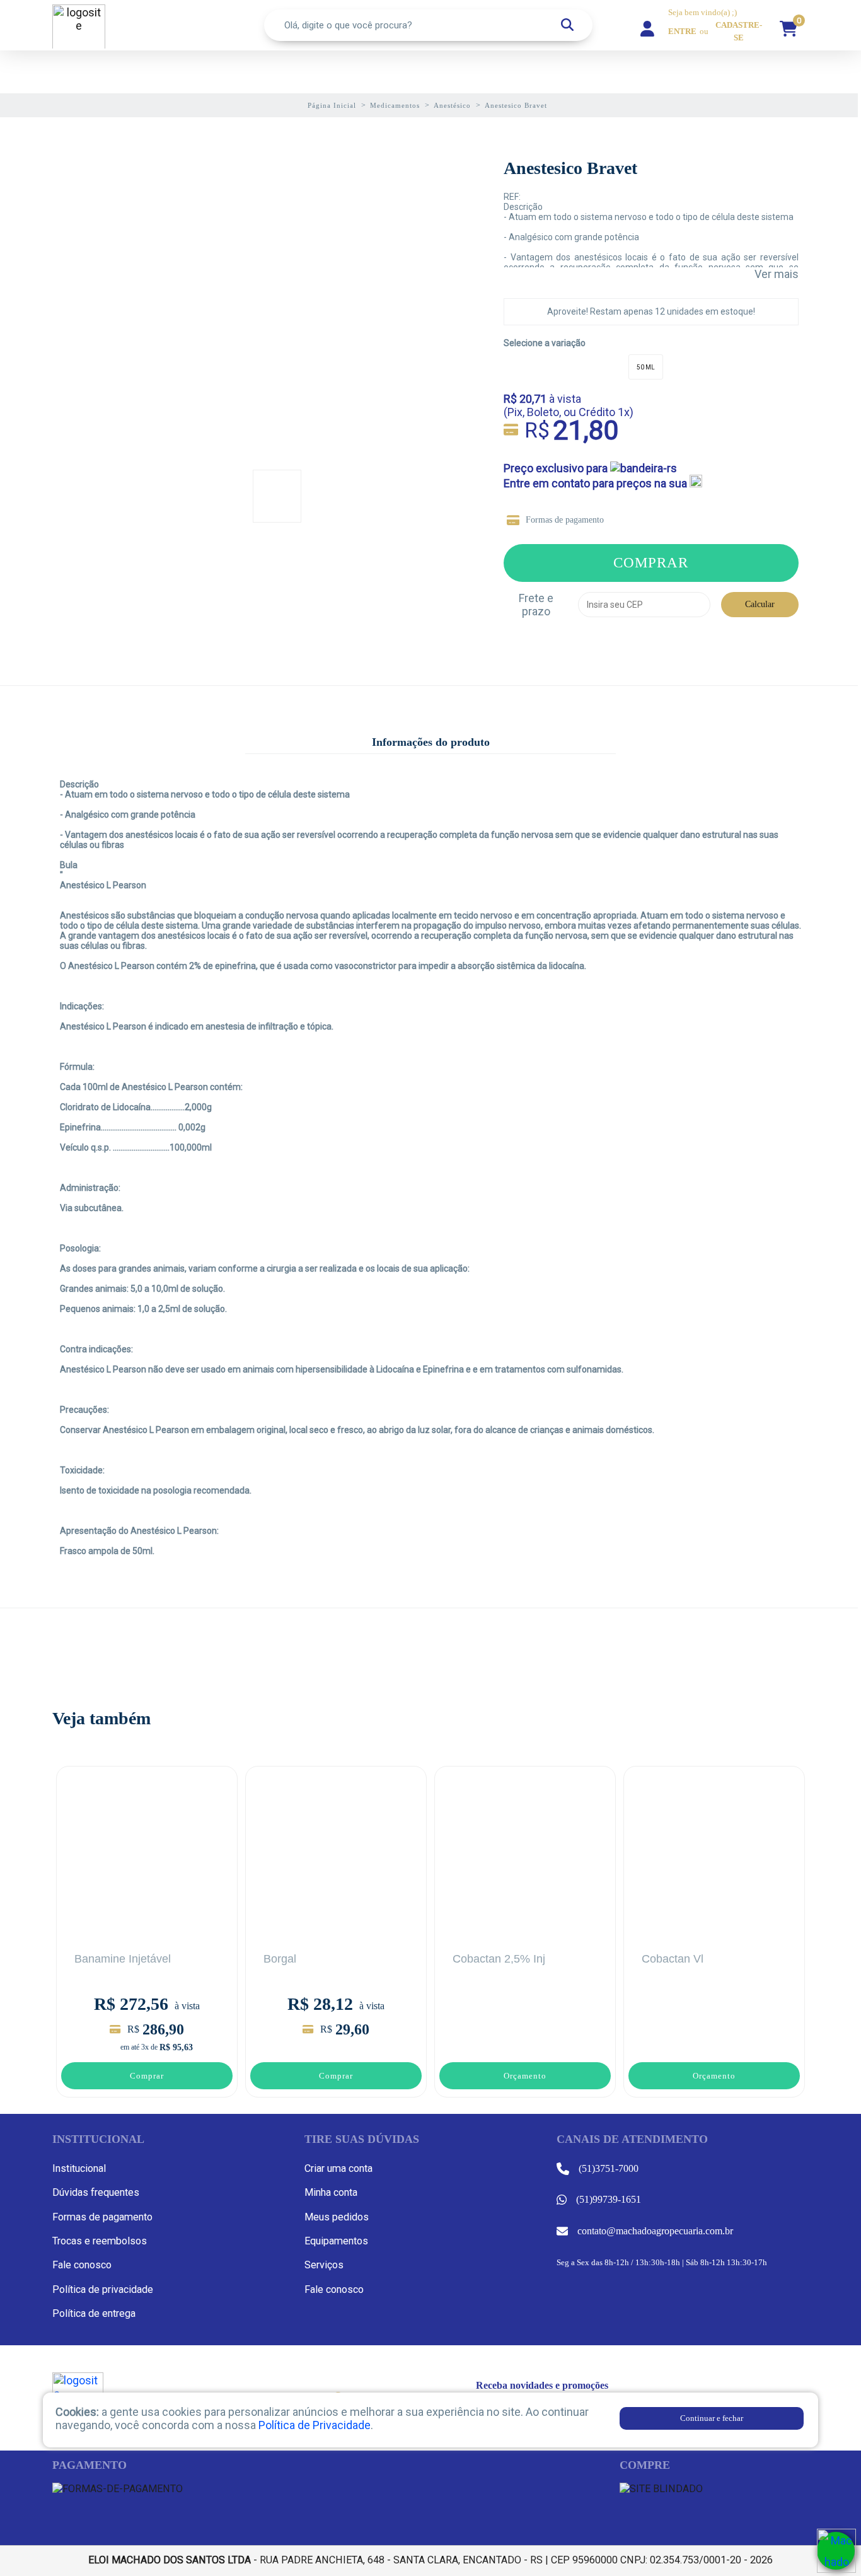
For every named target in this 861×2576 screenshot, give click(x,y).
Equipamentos (336, 2241)
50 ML (646, 367)
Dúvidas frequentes (96, 2192)
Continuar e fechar (712, 2418)
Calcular (760, 604)
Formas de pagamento (565, 520)
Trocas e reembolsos (100, 2241)
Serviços (324, 2265)
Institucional (79, 2168)
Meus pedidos (337, 2217)
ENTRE (682, 32)
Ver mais (777, 274)
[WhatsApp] (836, 2551)
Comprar (651, 562)
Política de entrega (94, 2313)
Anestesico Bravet (570, 168)
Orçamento (525, 2076)
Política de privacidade (103, 2289)
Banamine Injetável (123, 1959)
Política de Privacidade (315, 2425)
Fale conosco (82, 2265)
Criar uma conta (338, 2168)
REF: (512, 197)
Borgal (280, 1959)
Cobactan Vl (673, 1959)
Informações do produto (431, 742)
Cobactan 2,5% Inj (499, 1959)
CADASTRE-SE (739, 32)
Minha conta (331, 2192)
